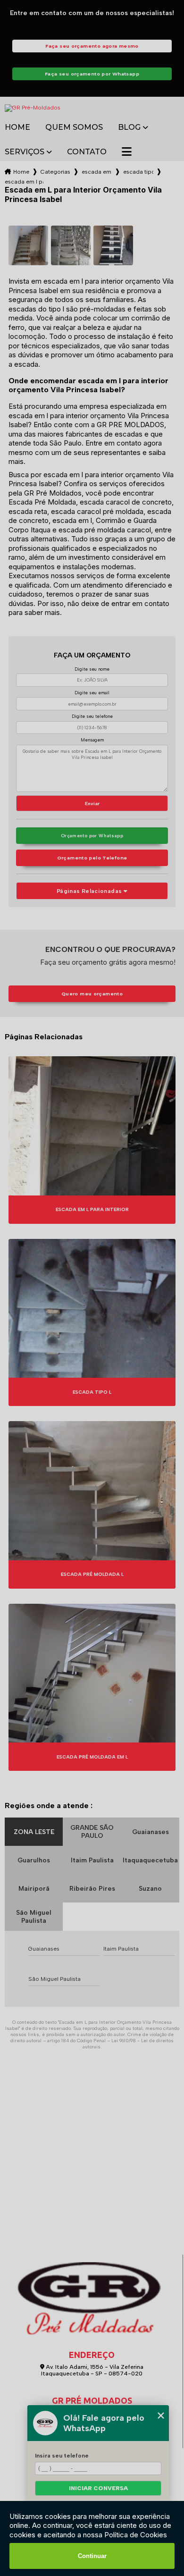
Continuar (92, 2556)
